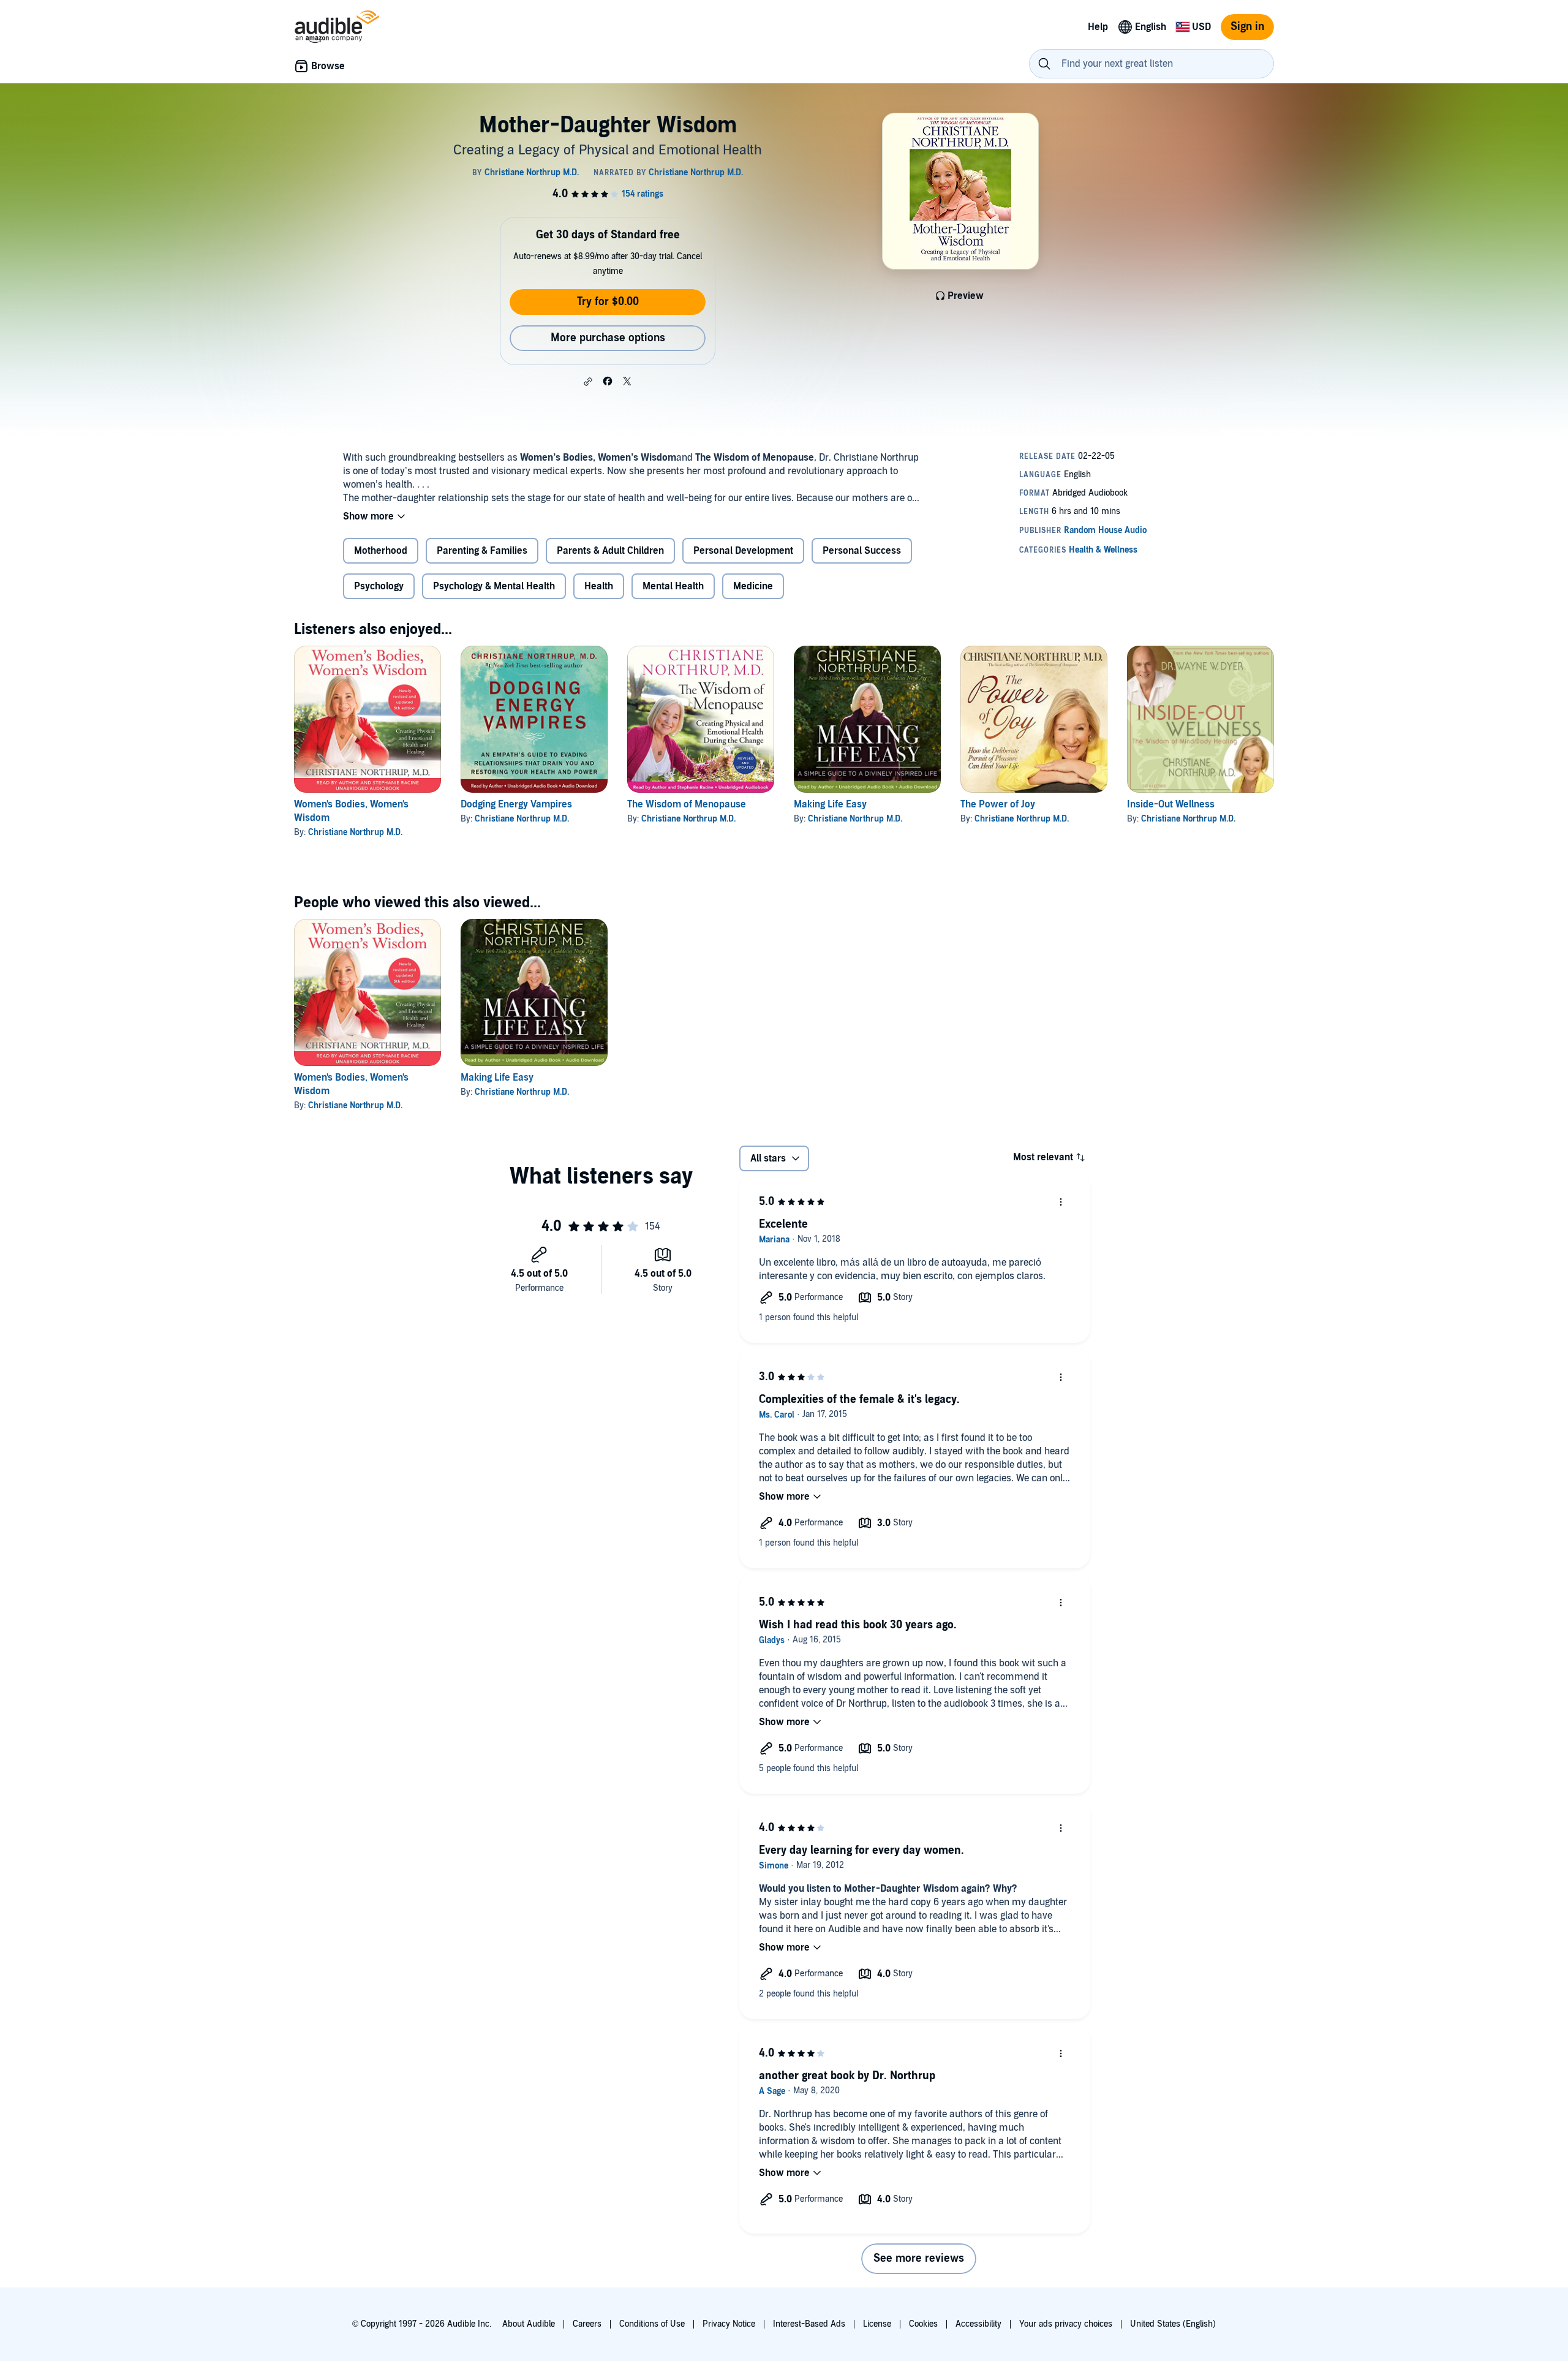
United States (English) (1173, 2324)
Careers (587, 2324)
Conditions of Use (652, 2324)
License (877, 2324)
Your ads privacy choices (1066, 2324)
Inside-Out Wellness (1171, 804)
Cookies (923, 2324)
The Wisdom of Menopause (687, 804)
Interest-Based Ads (809, 2324)
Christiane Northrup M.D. (355, 832)
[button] (588, 382)
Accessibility (978, 2324)
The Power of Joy (998, 804)
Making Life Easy (830, 804)
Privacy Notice (729, 2324)
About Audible (529, 2324)
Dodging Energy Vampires (516, 804)
